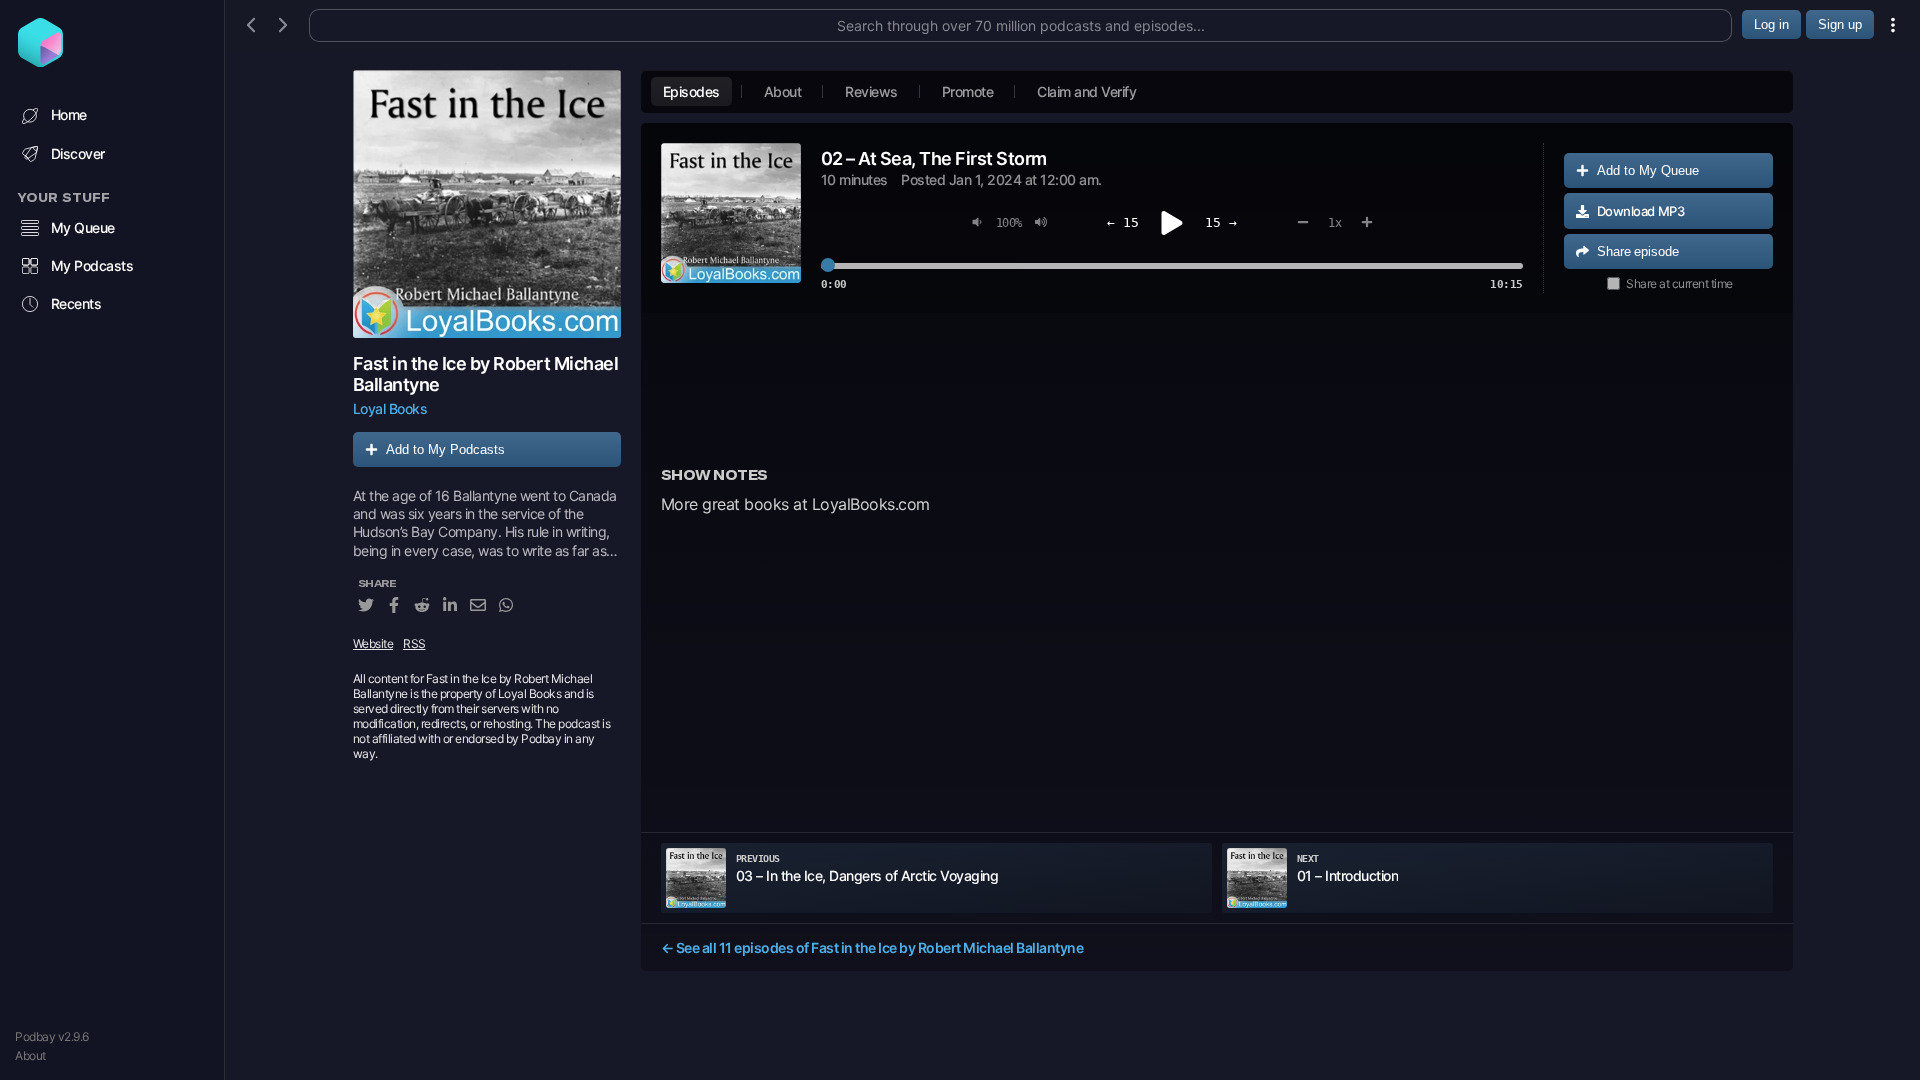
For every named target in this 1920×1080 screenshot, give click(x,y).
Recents (76, 303)
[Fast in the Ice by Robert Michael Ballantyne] (487, 204)
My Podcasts (92, 265)
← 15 (1123, 222)
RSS (414, 643)
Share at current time (1679, 283)
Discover (78, 153)
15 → (1221, 222)
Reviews (871, 91)
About (30, 1055)
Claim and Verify (1086, 91)
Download (1641, 211)
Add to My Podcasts (445, 449)
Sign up (1840, 24)
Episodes (691, 91)
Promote (968, 91)
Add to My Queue (1648, 170)
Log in (1771, 24)
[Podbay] (40, 61)
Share (1638, 251)
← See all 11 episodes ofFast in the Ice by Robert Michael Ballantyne (872, 947)
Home (69, 114)
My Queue (83, 227)
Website (373, 643)
